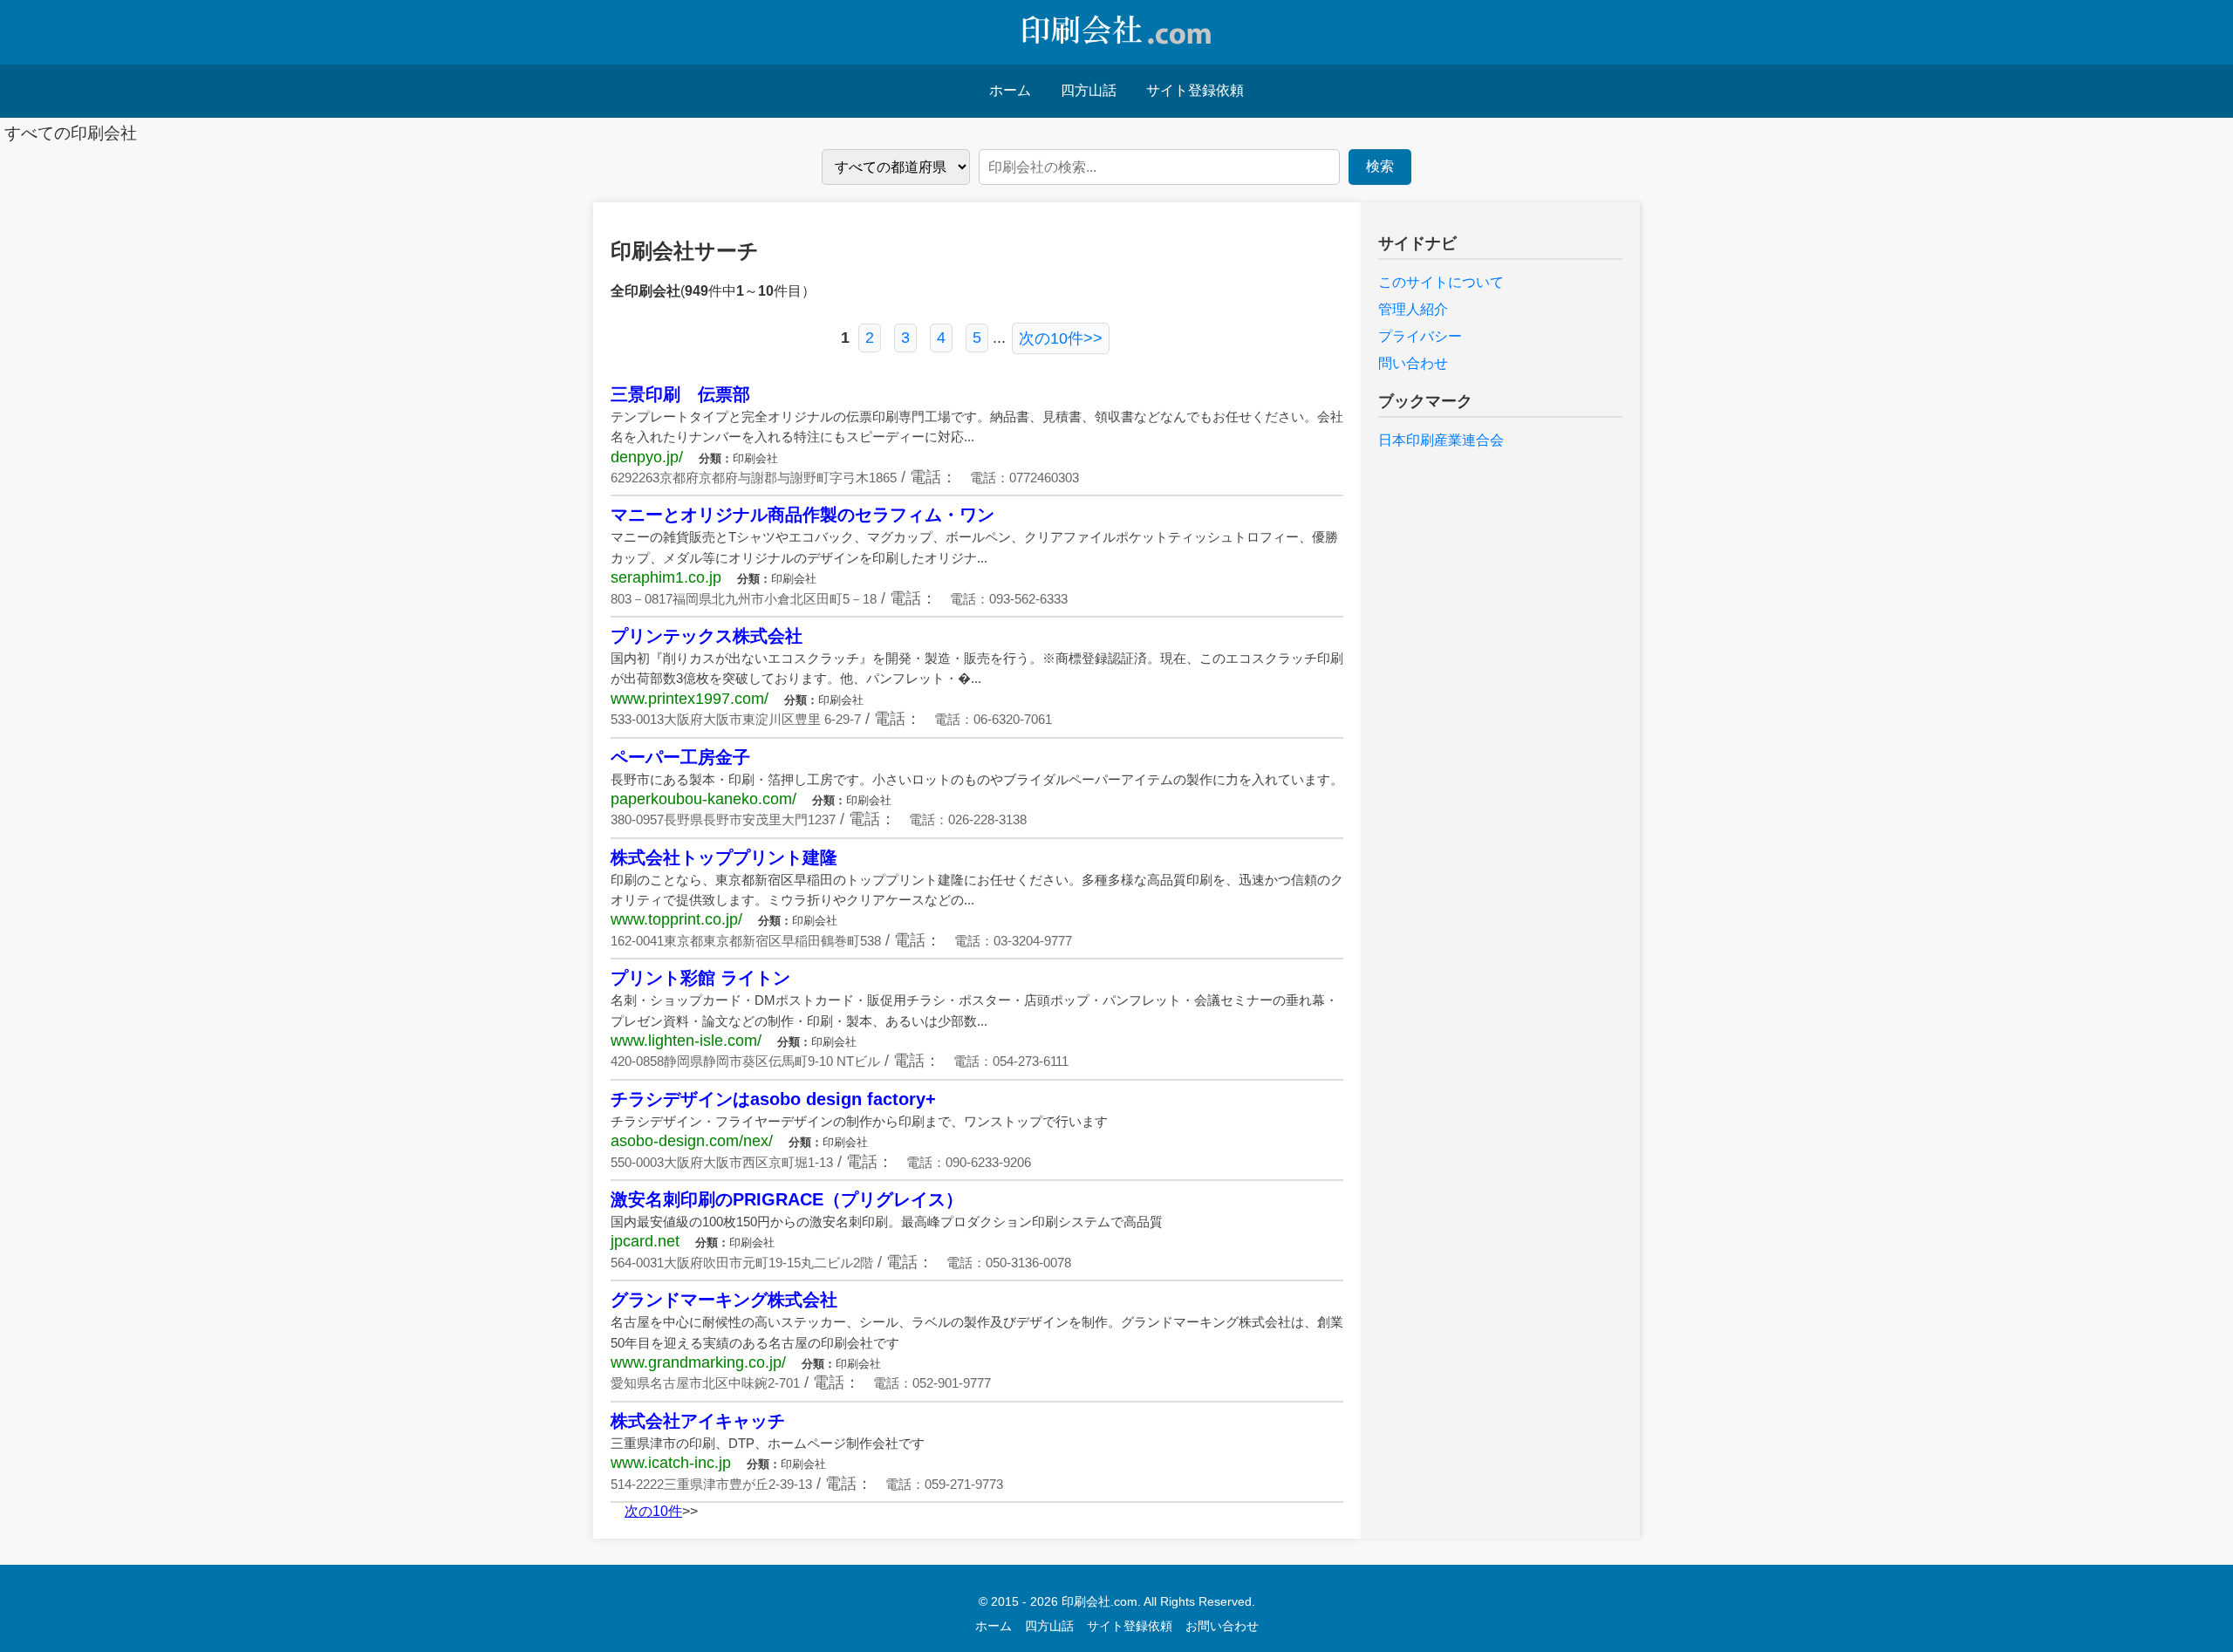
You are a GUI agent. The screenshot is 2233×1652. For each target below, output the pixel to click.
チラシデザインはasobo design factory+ (773, 1099)
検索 (1380, 166)
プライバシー (1420, 336)
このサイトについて (1441, 282)
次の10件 (653, 1511)
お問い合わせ (1222, 1626)
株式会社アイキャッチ (698, 1421)
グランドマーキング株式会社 (724, 1300)
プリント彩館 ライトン (700, 978)
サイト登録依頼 (1195, 90)
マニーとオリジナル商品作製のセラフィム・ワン (802, 515)
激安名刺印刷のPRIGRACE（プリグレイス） (787, 1199)
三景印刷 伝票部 (680, 394)
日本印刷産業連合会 (1441, 440)
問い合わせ (1413, 363)
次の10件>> (1061, 338)
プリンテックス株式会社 (707, 636)
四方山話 (1089, 90)
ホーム (1010, 90)
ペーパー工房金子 (680, 757)
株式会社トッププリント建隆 (724, 857)
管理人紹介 (1413, 309)
